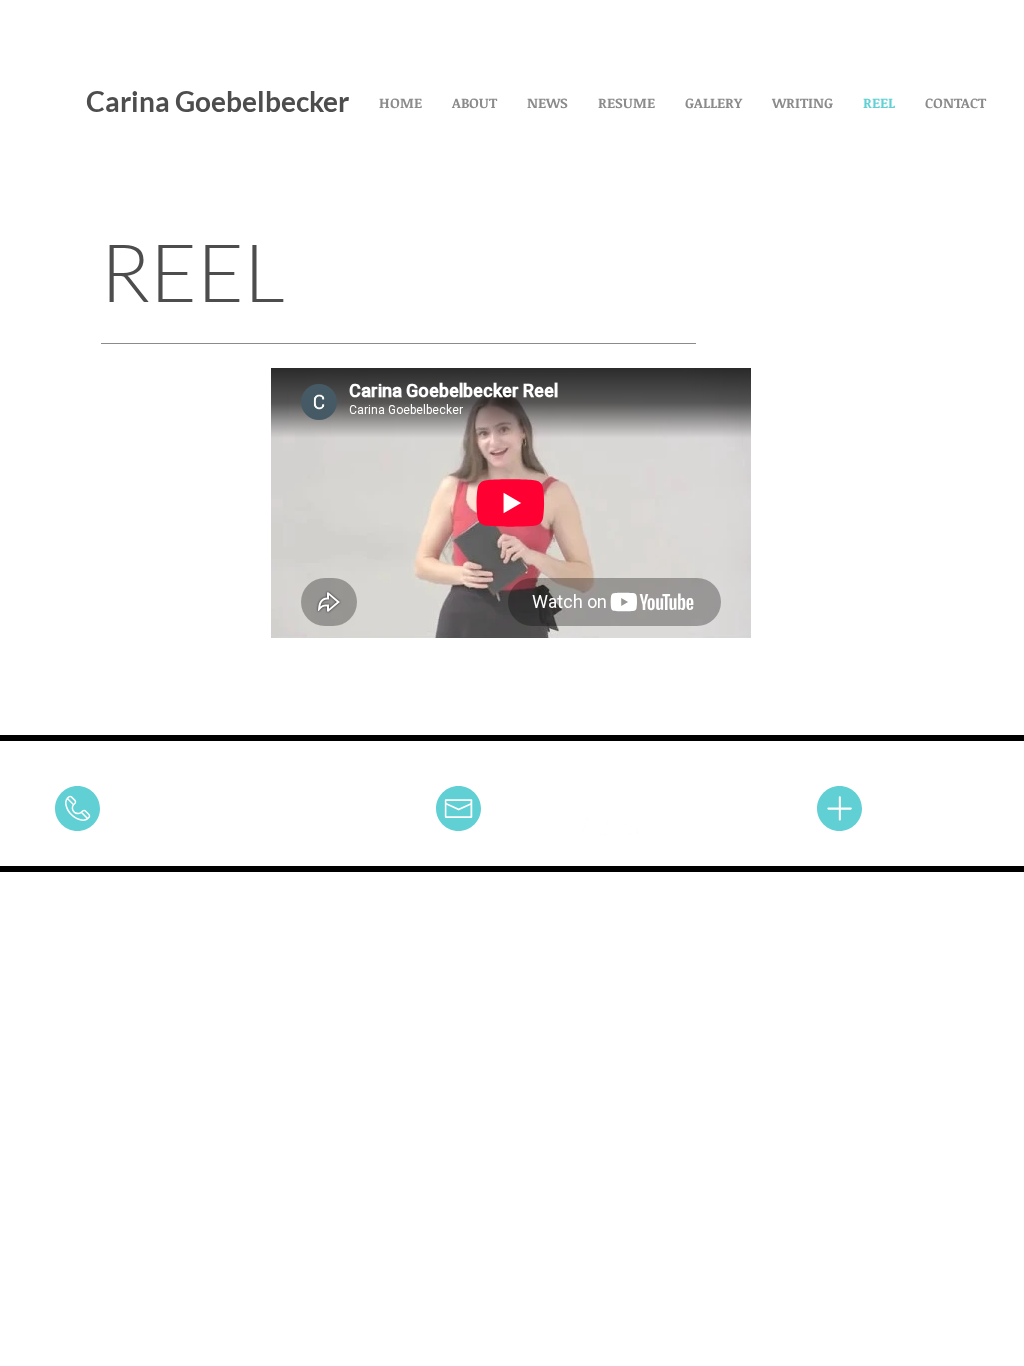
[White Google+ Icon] (634, 828)
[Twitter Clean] (606, 828)
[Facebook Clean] (578, 828)
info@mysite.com (395, 811)
